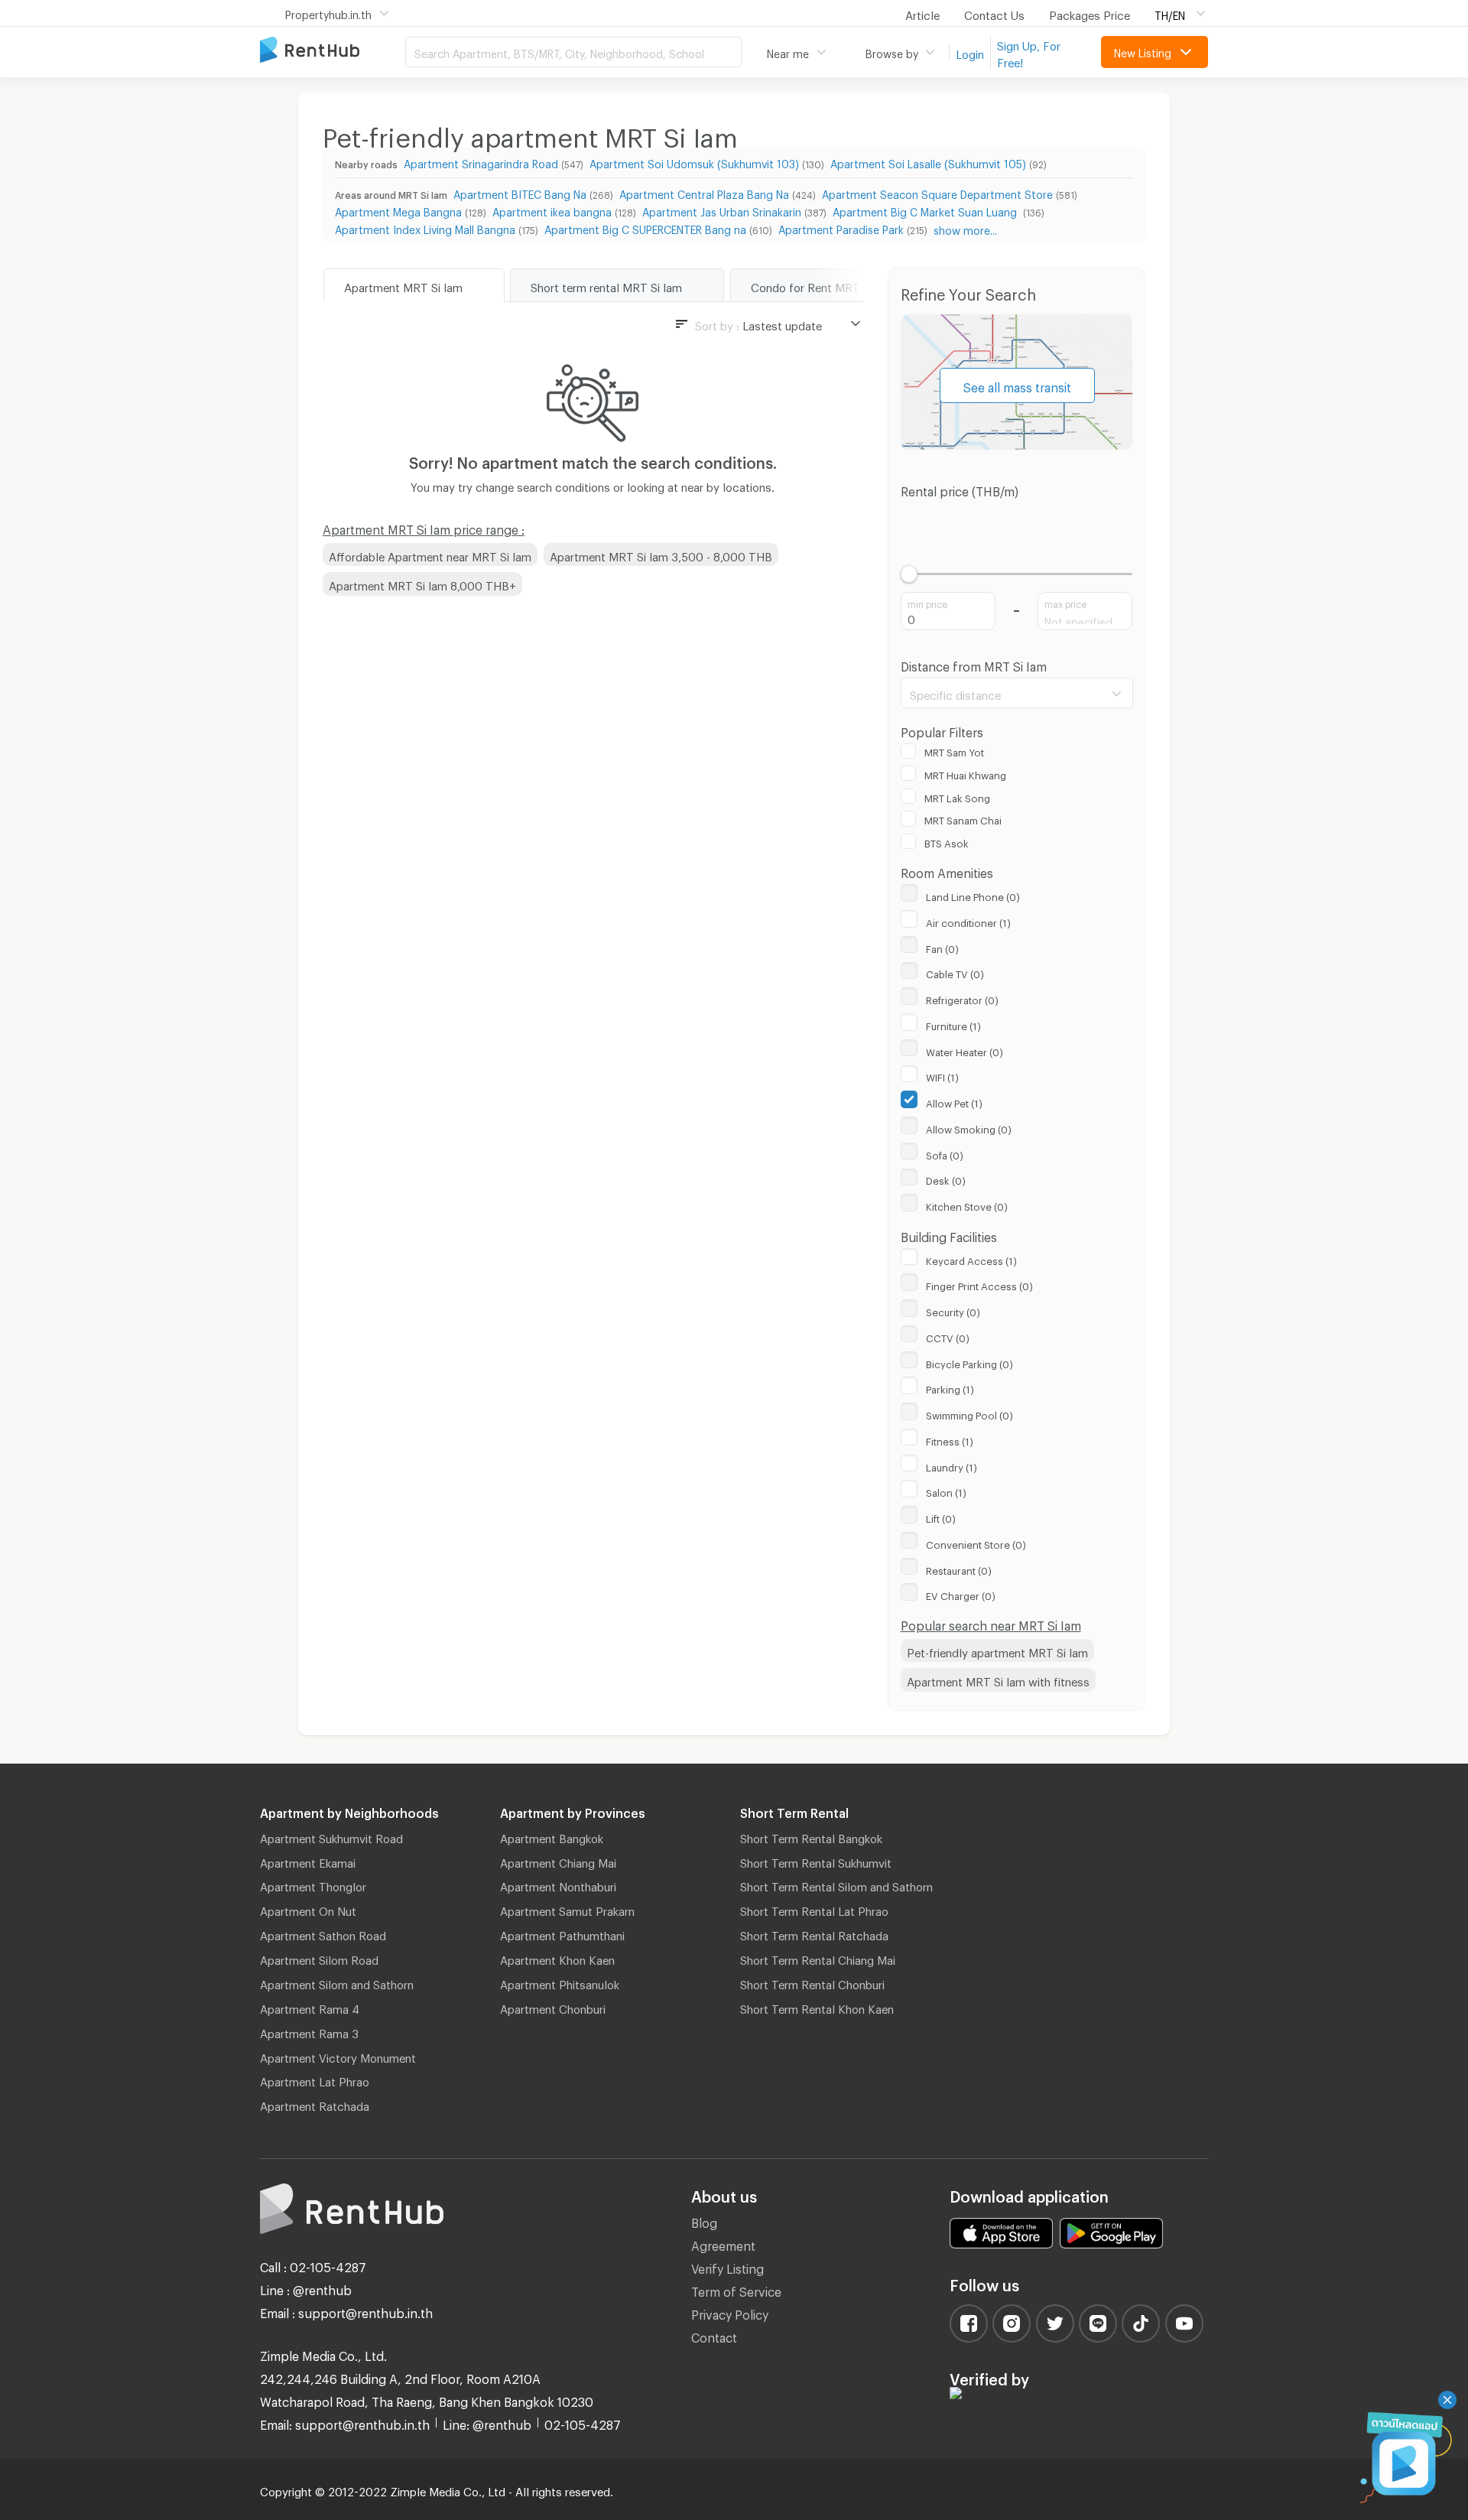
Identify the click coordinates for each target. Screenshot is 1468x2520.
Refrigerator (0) (962, 998)
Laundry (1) (952, 1465)
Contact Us (994, 13)
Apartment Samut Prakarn (567, 1909)
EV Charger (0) (961, 1594)
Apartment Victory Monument (338, 2056)
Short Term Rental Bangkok (811, 1836)
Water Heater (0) (965, 1050)
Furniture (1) (953, 1024)
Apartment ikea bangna (552, 210)
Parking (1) (950, 1387)
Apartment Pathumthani (562, 1933)
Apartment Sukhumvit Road (331, 1836)
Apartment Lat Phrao (315, 2079)
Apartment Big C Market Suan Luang (926, 210)
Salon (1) (946, 1491)
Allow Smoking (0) (969, 1127)
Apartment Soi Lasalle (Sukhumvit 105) (928, 162)
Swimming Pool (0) (969, 1413)
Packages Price (1090, 13)
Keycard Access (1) (971, 1259)
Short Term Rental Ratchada (814, 1933)
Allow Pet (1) (954, 1101)
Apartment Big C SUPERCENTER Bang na (645, 228)
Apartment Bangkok (552, 1836)
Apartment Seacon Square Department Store (937, 192)
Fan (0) (942, 947)
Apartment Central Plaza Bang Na (704, 192)
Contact (714, 2335)
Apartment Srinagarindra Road (481, 162)
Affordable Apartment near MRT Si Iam (430, 554)
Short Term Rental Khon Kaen (817, 2007)
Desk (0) (946, 1179)
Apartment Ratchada (315, 2104)
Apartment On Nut (308, 1909)
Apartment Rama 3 (309, 2031)
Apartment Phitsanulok (560, 1982)
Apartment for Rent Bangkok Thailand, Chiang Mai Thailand (333, 51)
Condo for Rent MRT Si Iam (823, 285)
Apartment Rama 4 (310, 2007)
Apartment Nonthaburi (558, 1884)
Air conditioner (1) (968, 921)
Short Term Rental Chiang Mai (818, 1958)
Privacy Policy (730, 2312)
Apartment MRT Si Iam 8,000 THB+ (422, 584)
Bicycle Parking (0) (969, 1362)
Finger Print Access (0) (979, 1284)
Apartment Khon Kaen (557, 1958)
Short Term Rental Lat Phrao (814, 1909)
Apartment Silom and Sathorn (337, 1982)
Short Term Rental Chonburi (812, 1982)
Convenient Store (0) (976, 1543)
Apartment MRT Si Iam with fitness (998, 1679)
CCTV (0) (948, 1336)
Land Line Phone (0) (973, 895)
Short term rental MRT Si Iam (606, 285)
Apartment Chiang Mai (558, 1861)
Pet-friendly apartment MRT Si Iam (997, 1650)
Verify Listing (728, 2266)
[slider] (909, 574)
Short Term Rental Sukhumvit (816, 1861)
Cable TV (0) (955, 972)
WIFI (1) (942, 1075)
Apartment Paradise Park (841, 228)
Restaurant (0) (959, 1569)
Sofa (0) (945, 1153)
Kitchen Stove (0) (967, 1205)
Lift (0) (941, 1517)
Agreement (723, 2244)
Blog (704, 2221)
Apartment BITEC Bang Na (520, 192)
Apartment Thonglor (313, 1884)
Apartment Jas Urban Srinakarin (722, 210)
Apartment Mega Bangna (398, 210)
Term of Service (736, 2289)
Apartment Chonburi (553, 2007)
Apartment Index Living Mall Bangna (425, 228)
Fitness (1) (950, 1439)
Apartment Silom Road (319, 1958)
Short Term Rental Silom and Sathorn (836, 1884)
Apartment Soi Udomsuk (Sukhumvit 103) (694, 162)
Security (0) (953, 1310)
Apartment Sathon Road (323, 1933)
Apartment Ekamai (308, 1861)
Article (922, 13)
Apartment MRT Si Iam (403, 285)
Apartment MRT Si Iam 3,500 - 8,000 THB (661, 554)
